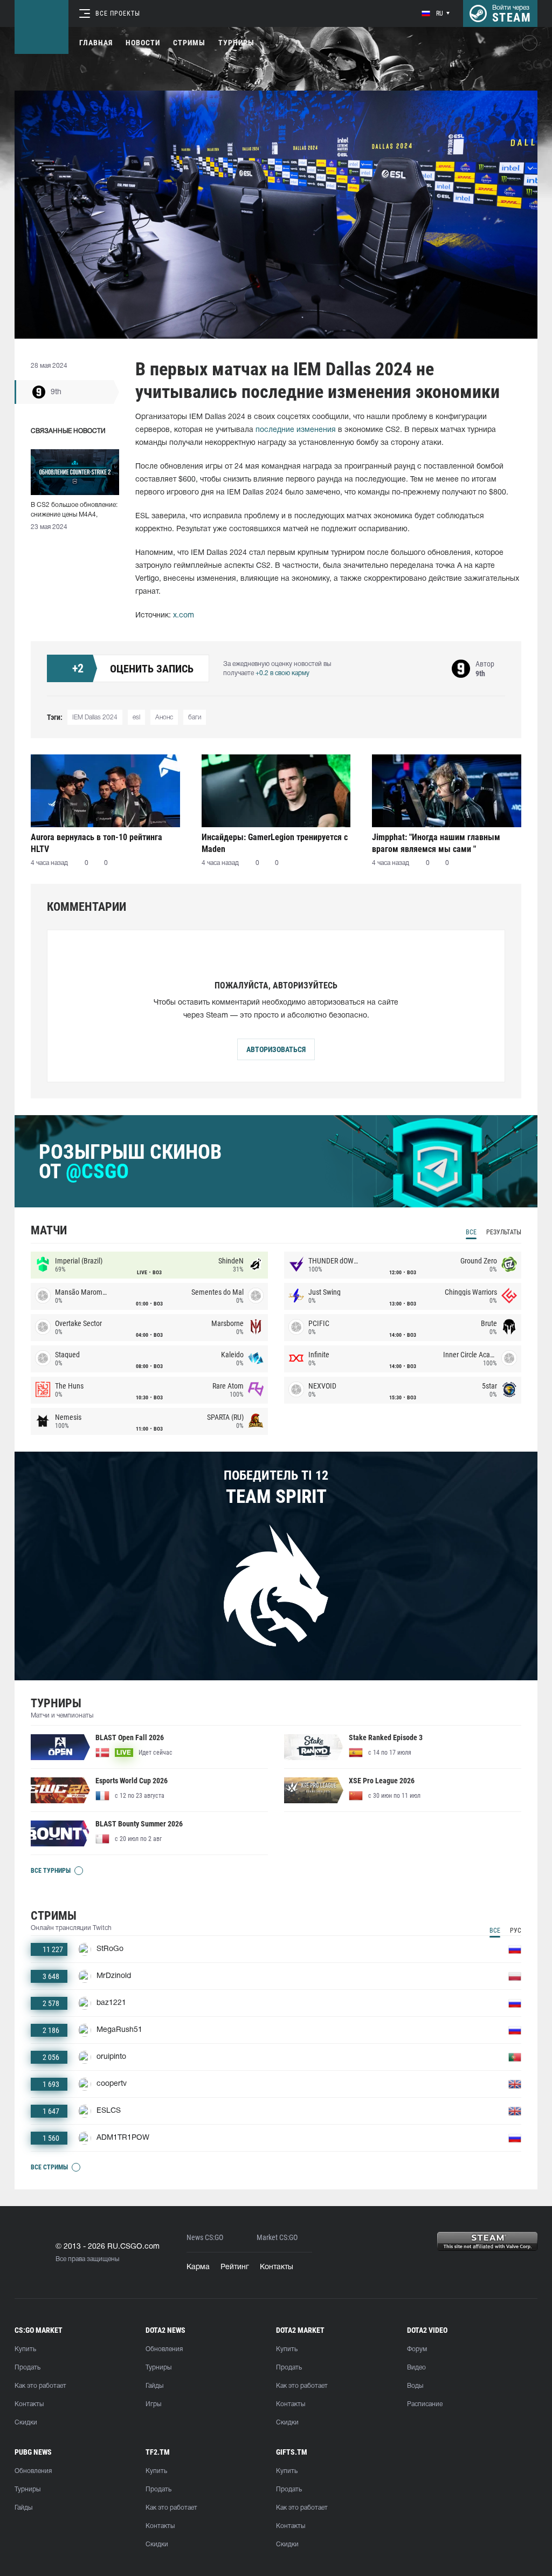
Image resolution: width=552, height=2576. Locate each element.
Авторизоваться (276, 1049)
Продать (27, 2368)
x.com (184, 616)
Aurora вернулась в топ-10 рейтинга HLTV (96, 843)
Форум (417, 2349)
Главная (96, 43)
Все (471, 1232)
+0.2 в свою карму (282, 673)
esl (136, 717)
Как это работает (40, 2386)
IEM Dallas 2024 (95, 717)
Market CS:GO (277, 2238)
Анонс (164, 717)
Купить (25, 2349)
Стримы (189, 43)
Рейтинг (235, 2267)
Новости (143, 43)
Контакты (277, 2267)
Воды (415, 2386)
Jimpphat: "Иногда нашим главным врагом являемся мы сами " (436, 843)
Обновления (164, 2349)
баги (195, 717)
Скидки (26, 2423)
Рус (516, 1931)
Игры (153, 2404)
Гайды (154, 2386)
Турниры (236, 43)
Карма (198, 2267)
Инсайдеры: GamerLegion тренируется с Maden (275, 843)
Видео (416, 2368)
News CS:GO (205, 2238)
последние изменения (296, 430)
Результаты (504, 1232)
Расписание (425, 2404)
